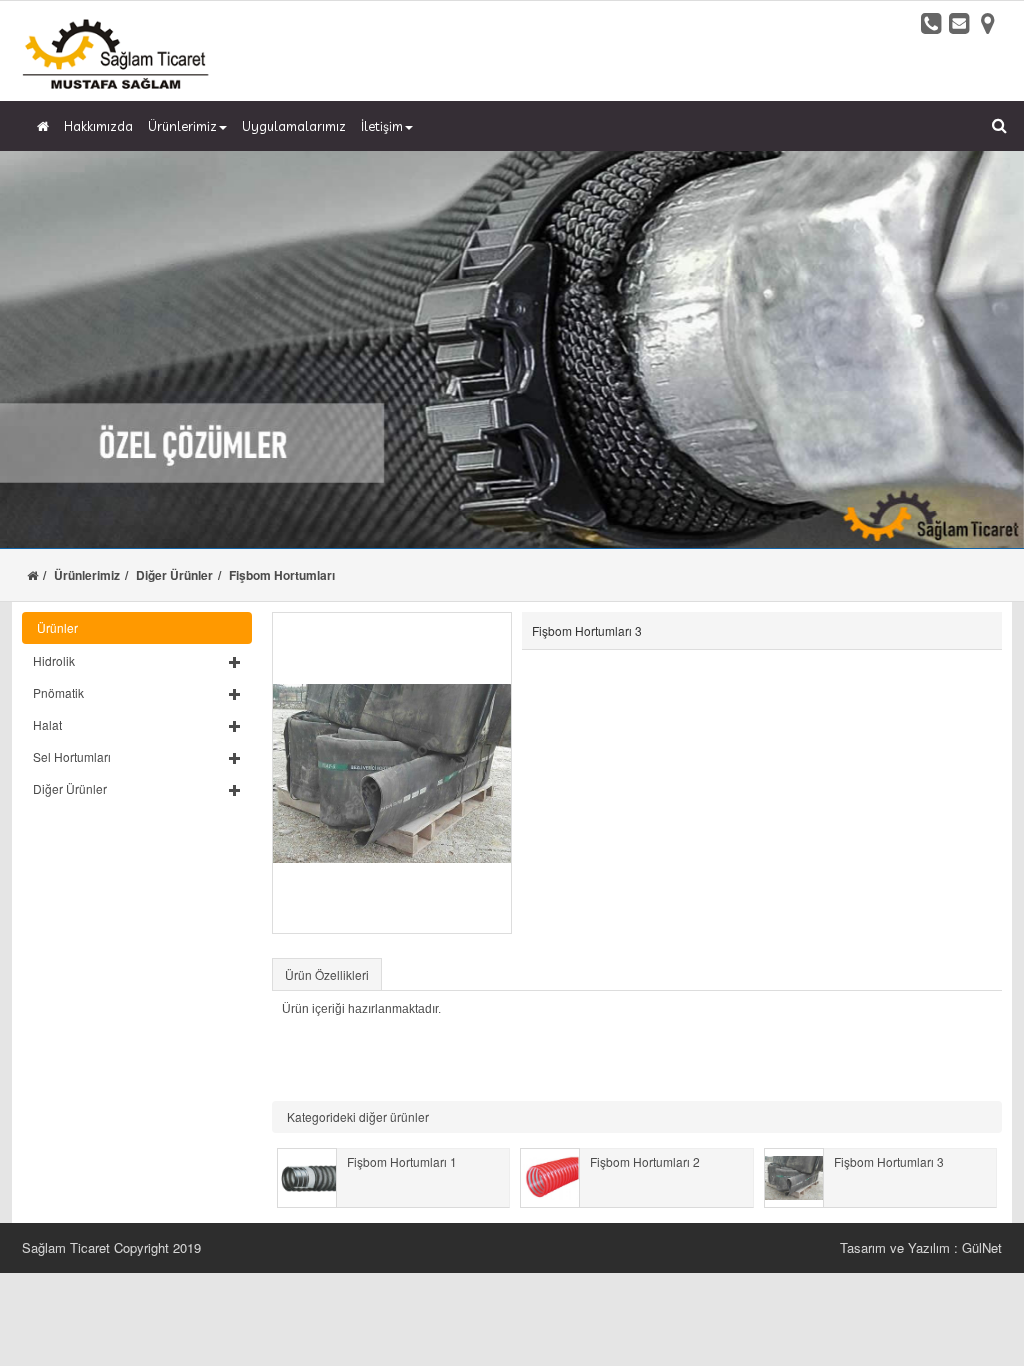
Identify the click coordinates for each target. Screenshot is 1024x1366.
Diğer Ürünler (174, 575)
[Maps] (988, 23)
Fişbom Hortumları (282, 575)
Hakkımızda (98, 126)
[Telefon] (932, 23)
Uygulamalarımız (294, 126)
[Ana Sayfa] (40, 126)
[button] (137, 661)
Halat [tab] (47, 724)
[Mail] (960, 23)
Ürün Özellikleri (327, 974)
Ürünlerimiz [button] (182, 126)
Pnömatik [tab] (58, 692)
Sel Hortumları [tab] (72, 756)
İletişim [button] (382, 126)
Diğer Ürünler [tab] (70, 788)
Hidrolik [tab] (54, 660)
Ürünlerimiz (87, 575)
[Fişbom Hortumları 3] (392, 773)
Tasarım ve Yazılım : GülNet (921, 1247)
